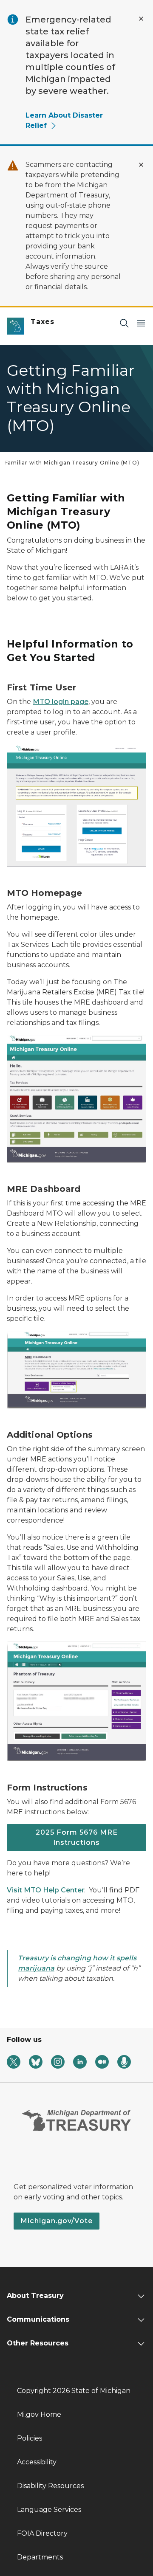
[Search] (124, 323)
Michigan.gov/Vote (57, 2221)
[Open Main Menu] (141, 323)
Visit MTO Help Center (45, 1890)
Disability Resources (50, 2486)
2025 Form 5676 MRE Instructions (77, 1837)
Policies (30, 2438)
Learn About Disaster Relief (64, 120)
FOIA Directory (42, 2533)
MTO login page (61, 702)
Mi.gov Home (39, 2414)
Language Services (49, 2510)
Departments (40, 2557)
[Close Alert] (141, 19)
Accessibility (37, 2462)
